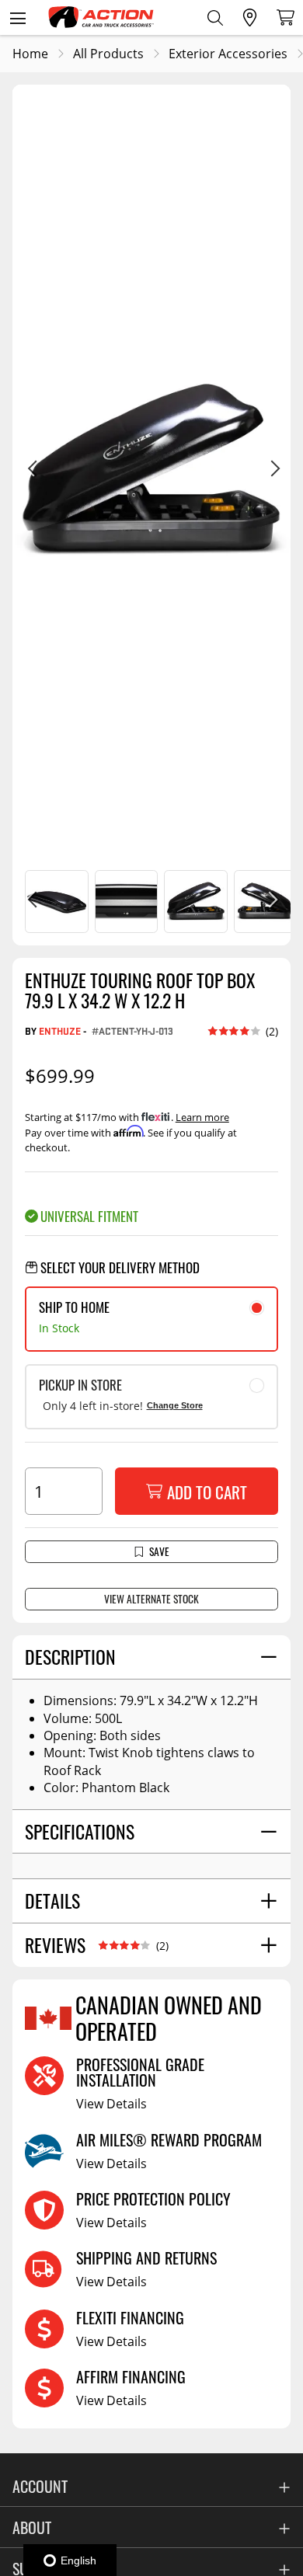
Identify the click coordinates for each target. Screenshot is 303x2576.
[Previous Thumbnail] (31, 902)
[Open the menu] (17, 17)
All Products (108, 54)
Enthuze (60, 1031)
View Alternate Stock (151, 1599)
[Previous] (31, 471)
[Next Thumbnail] (272, 902)
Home (30, 54)
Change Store (175, 1405)
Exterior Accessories (228, 54)
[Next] (272, 471)
